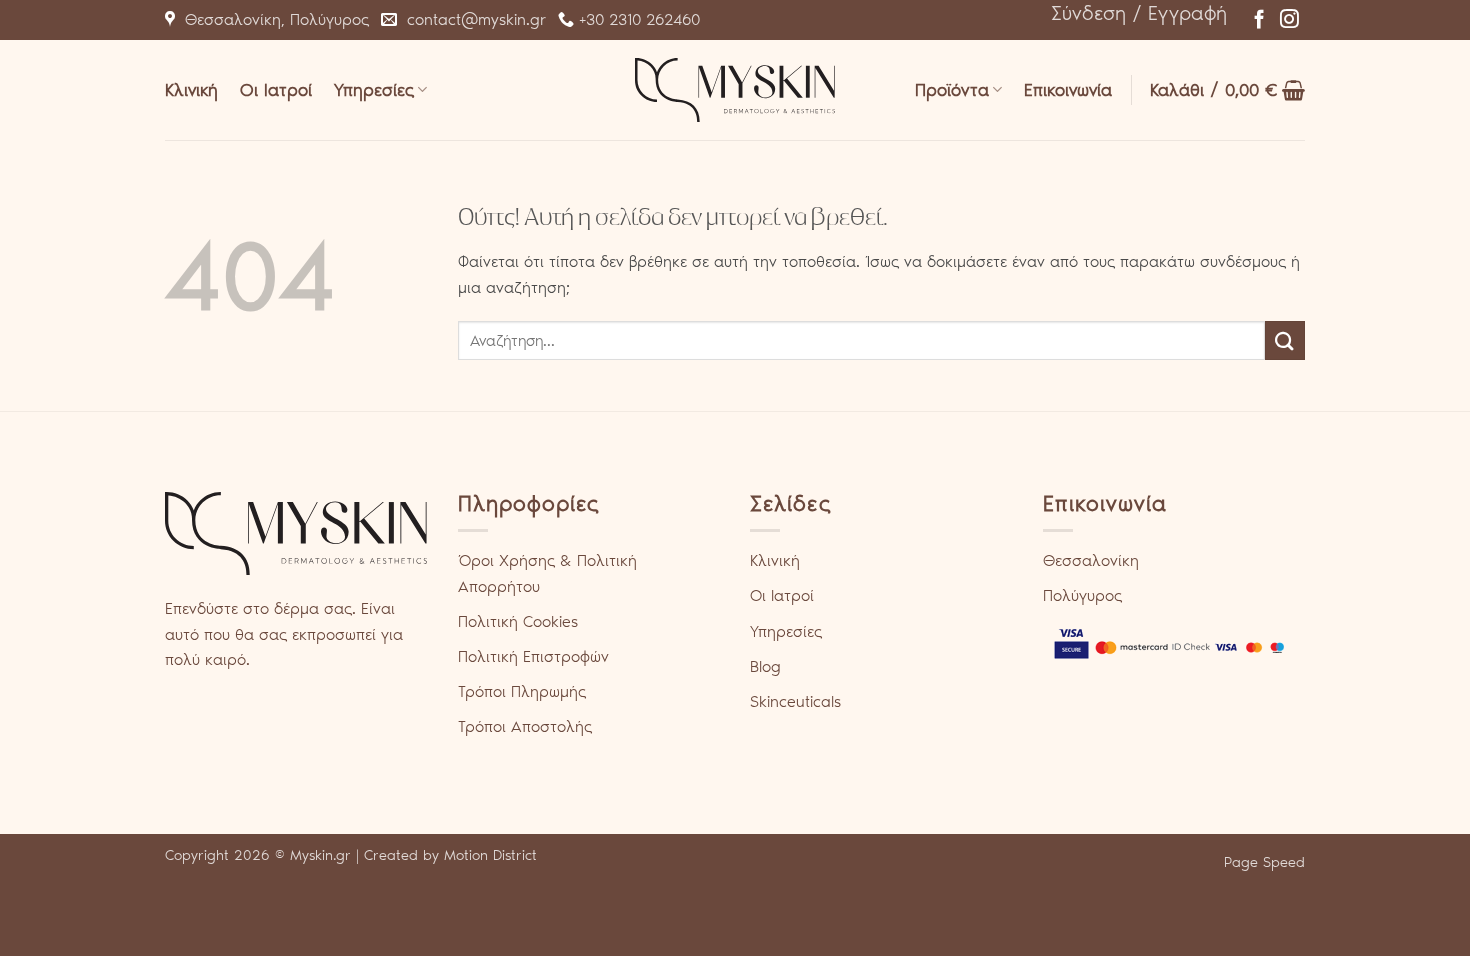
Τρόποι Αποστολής (525, 726)
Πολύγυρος (1082, 595)
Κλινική (191, 90)
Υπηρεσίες (374, 90)
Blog (765, 666)
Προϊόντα (952, 90)
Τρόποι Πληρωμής (522, 691)
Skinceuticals (795, 701)
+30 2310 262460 (637, 19)
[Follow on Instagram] (1289, 20)
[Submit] (1285, 340)
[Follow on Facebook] (1259, 20)
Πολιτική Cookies (518, 621)
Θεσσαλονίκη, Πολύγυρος (272, 19)
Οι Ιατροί (276, 90)
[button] (1139, 13)
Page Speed (1264, 862)
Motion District (490, 855)
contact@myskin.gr (471, 19)
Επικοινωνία (1068, 90)
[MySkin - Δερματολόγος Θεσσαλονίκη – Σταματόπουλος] (735, 89)
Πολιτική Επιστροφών (533, 656)
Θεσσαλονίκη (1091, 560)
